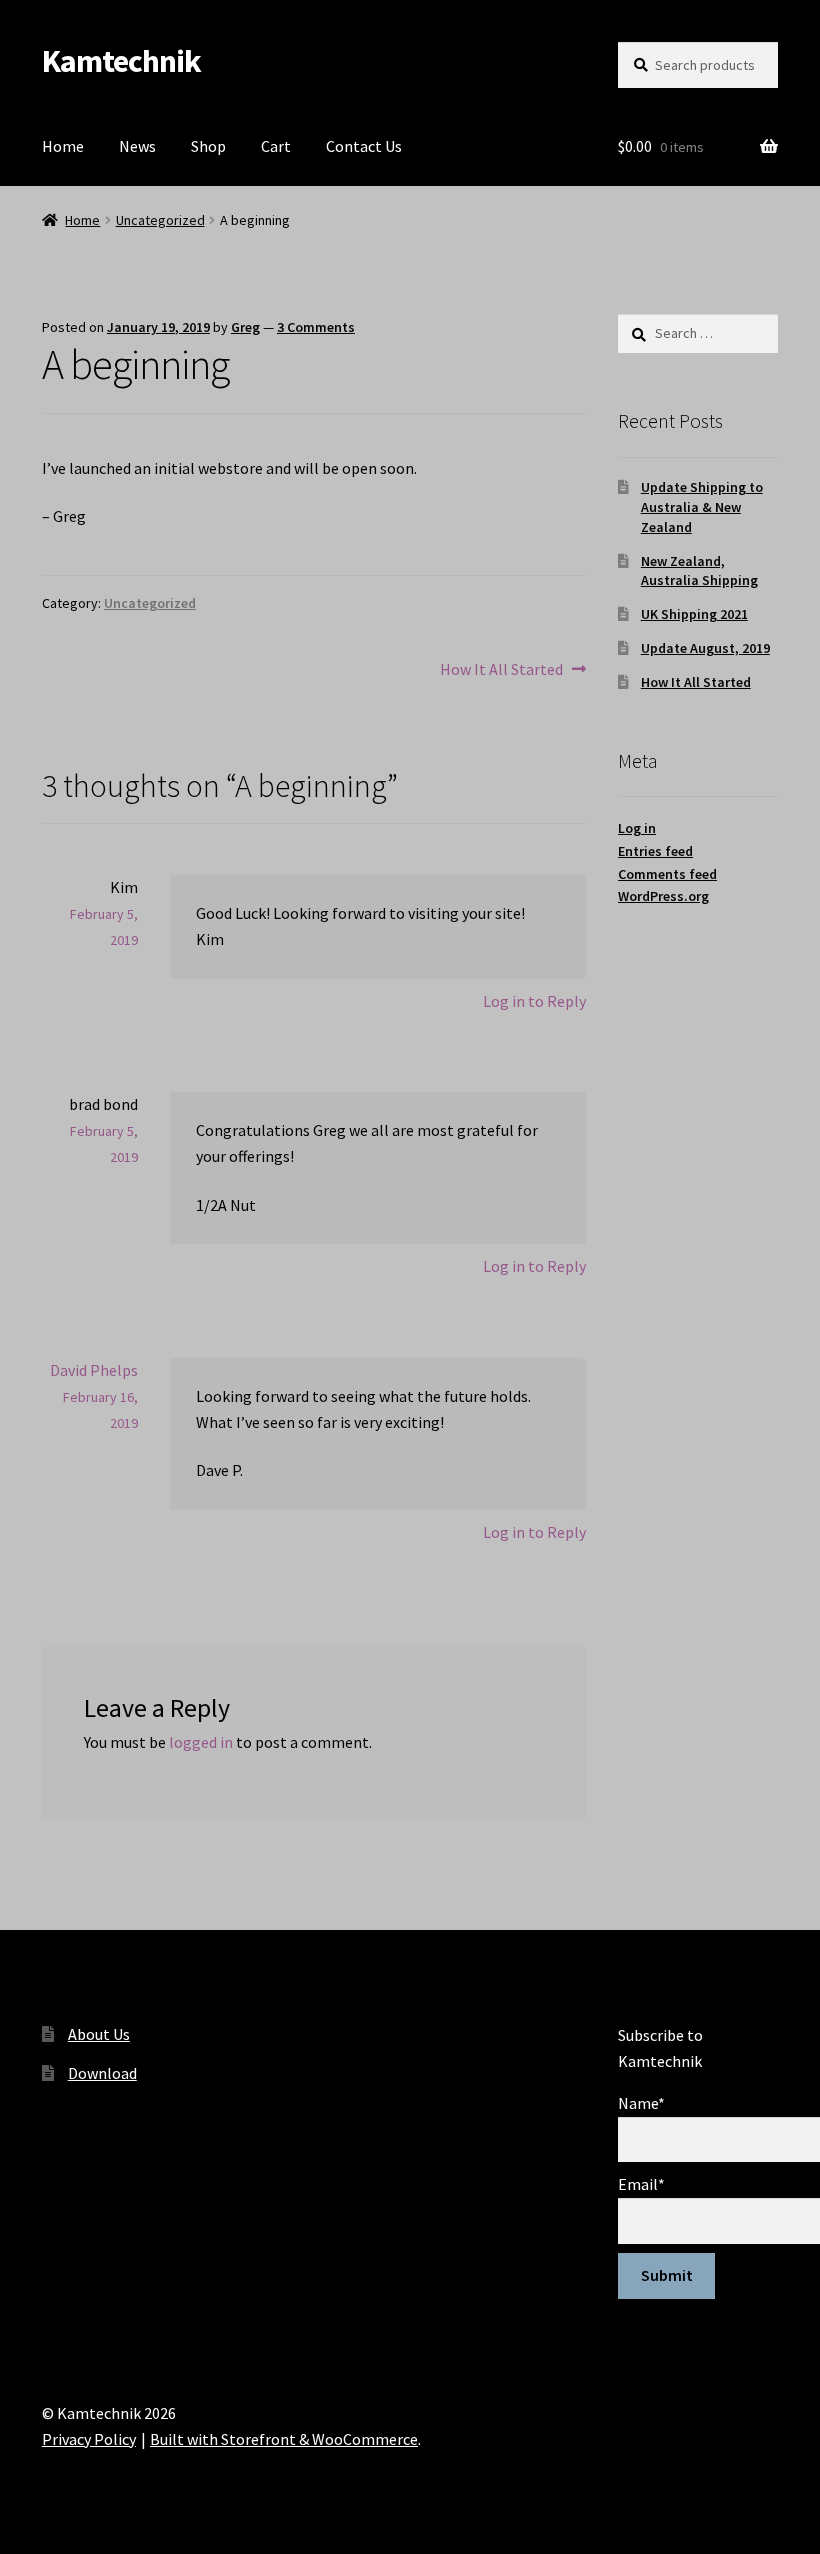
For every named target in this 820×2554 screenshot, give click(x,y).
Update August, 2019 (705, 648)
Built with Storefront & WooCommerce (284, 2439)
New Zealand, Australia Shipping (699, 571)
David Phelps (94, 1370)
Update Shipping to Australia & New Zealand (702, 507)
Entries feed (655, 851)
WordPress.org (663, 896)
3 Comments (316, 327)
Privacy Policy (89, 2439)
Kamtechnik (121, 61)
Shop (208, 146)
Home (63, 146)
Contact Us (364, 146)
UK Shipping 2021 (694, 614)
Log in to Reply (534, 1001)
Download (102, 2073)
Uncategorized (160, 220)
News (137, 146)
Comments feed (667, 874)
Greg (245, 327)
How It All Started (501, 670)
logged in (201, 1742)
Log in (637, 828)
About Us (99, 2034)
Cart (276, 146)
